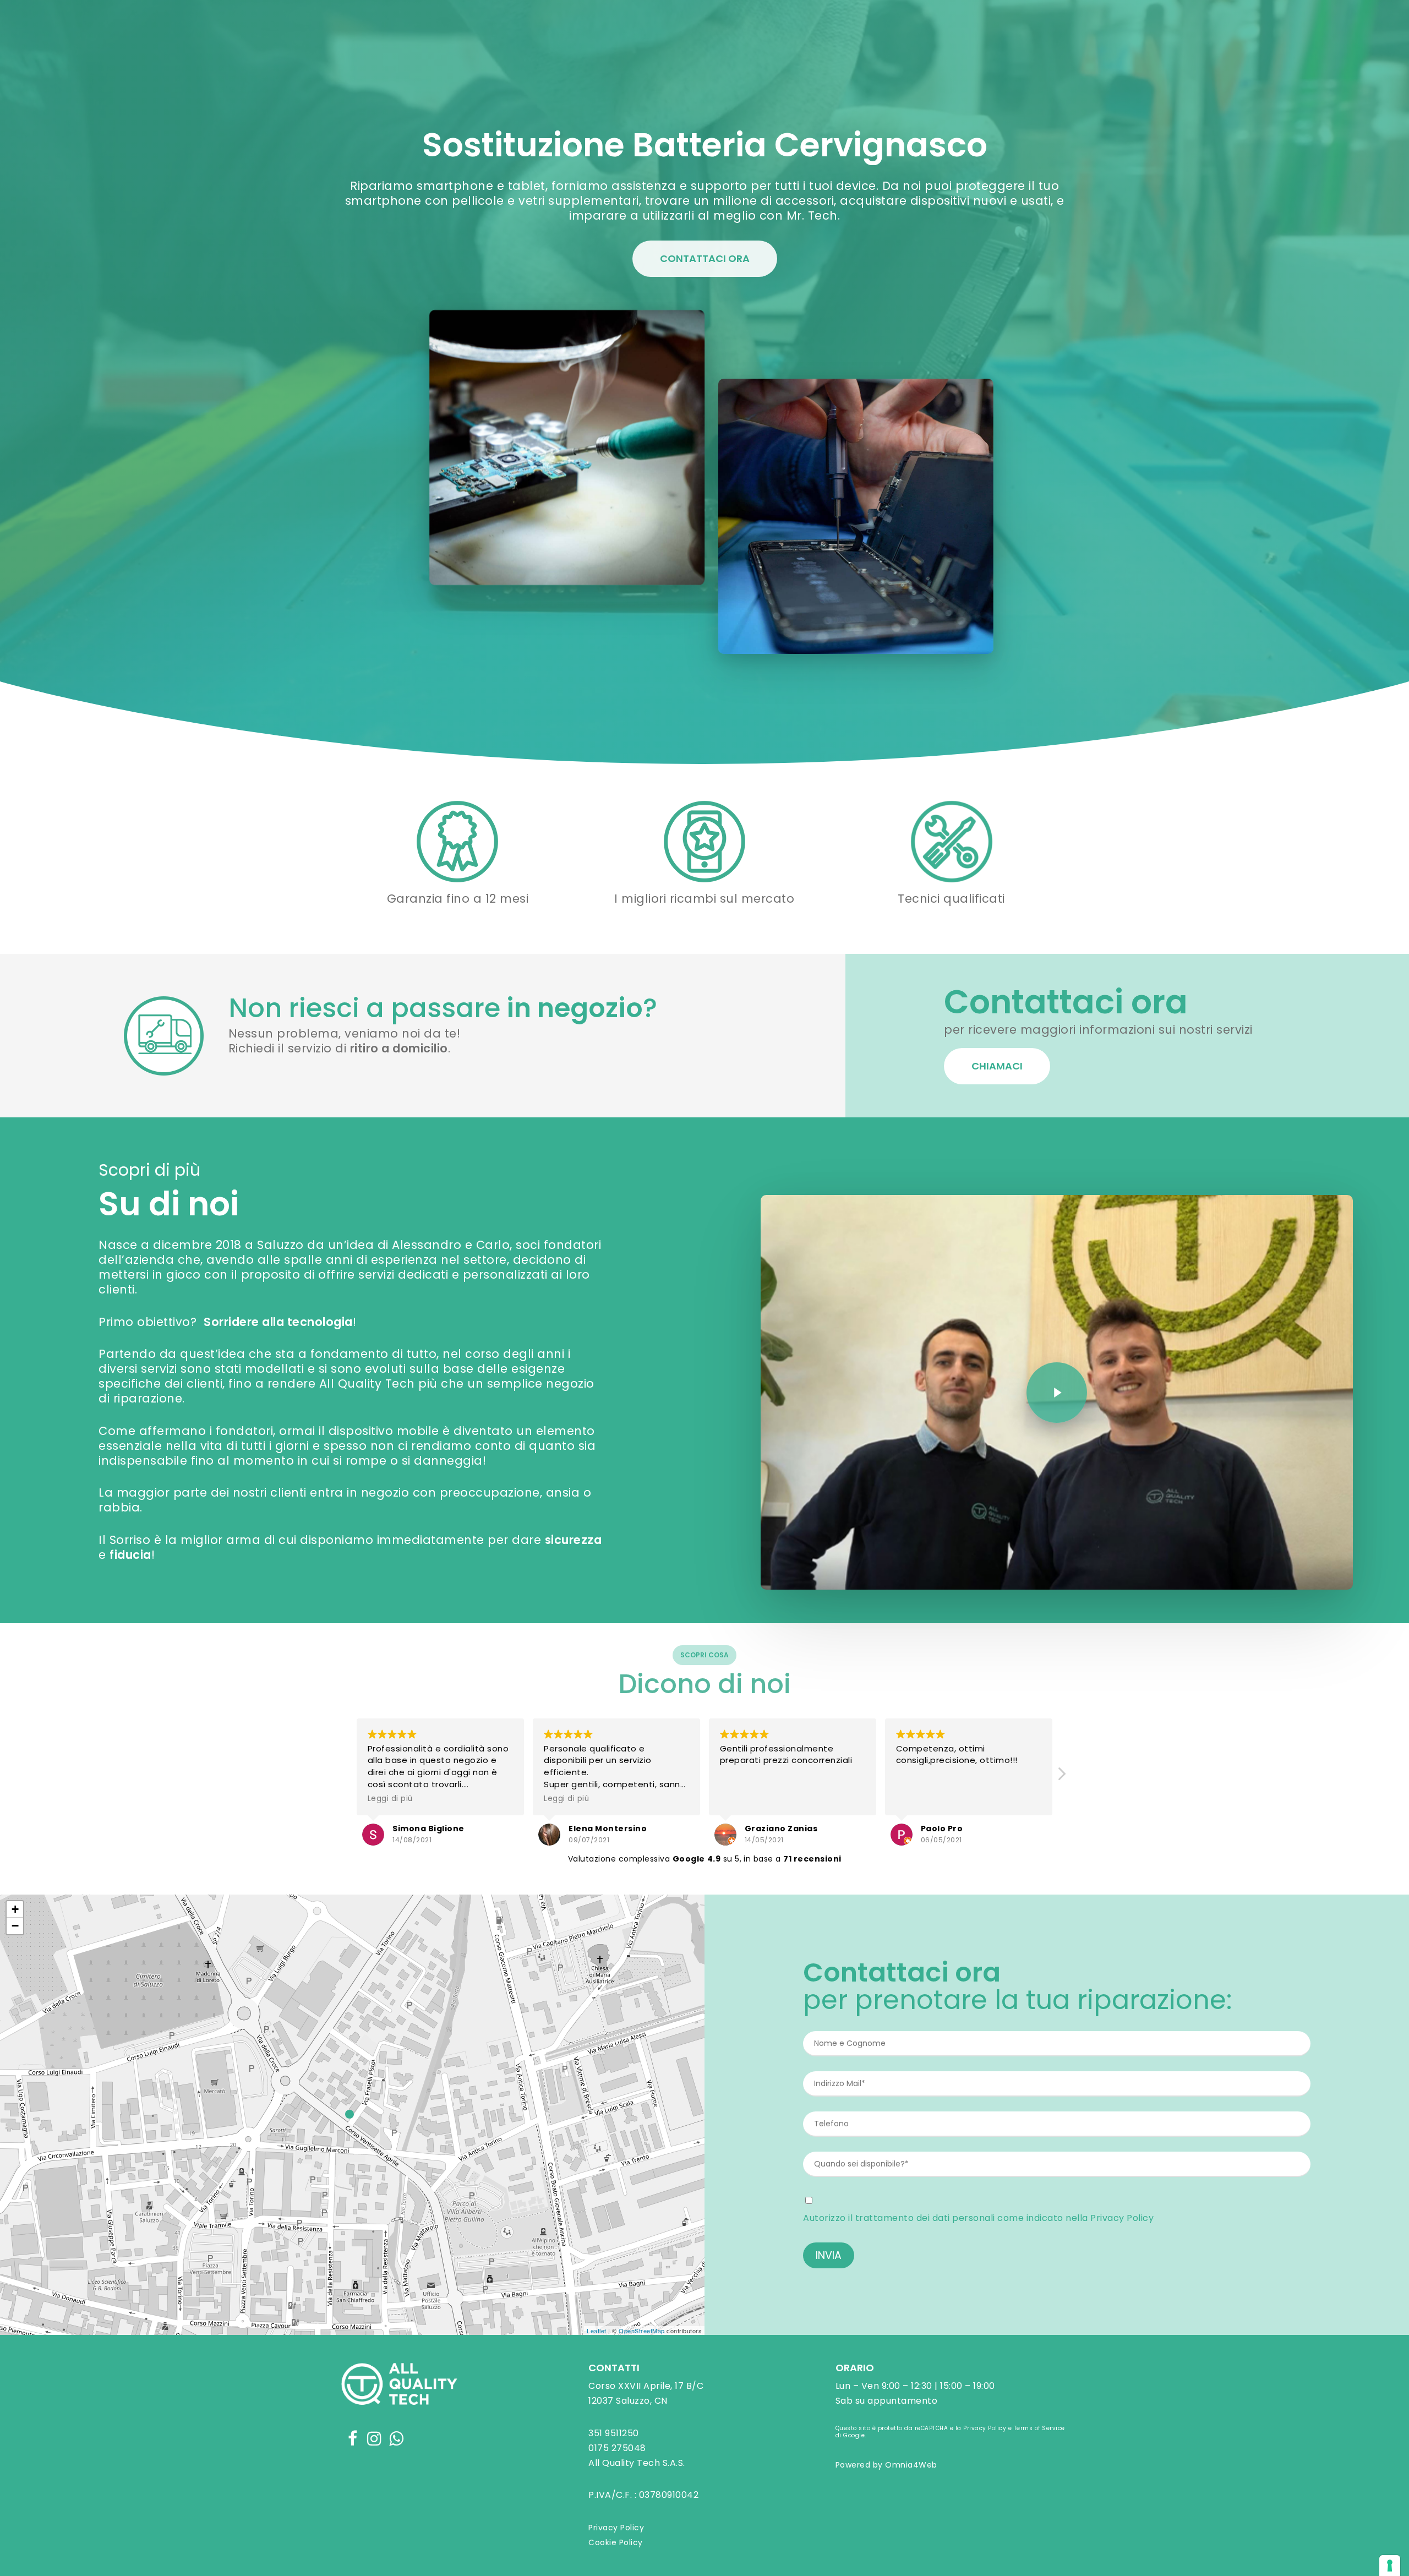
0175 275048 (617, 2448)
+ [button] (15, 1909)
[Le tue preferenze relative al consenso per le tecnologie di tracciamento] (1390, 2566)
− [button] (15, 1926)
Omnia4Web (911, 2465)
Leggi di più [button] (390, 1799)
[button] (1061, 1777)
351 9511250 (614, 2433)
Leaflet (597, 2331)
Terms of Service (1039, 2428)
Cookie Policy (616, 2542)
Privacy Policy (1122, 2218)
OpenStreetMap (642, 2331)
